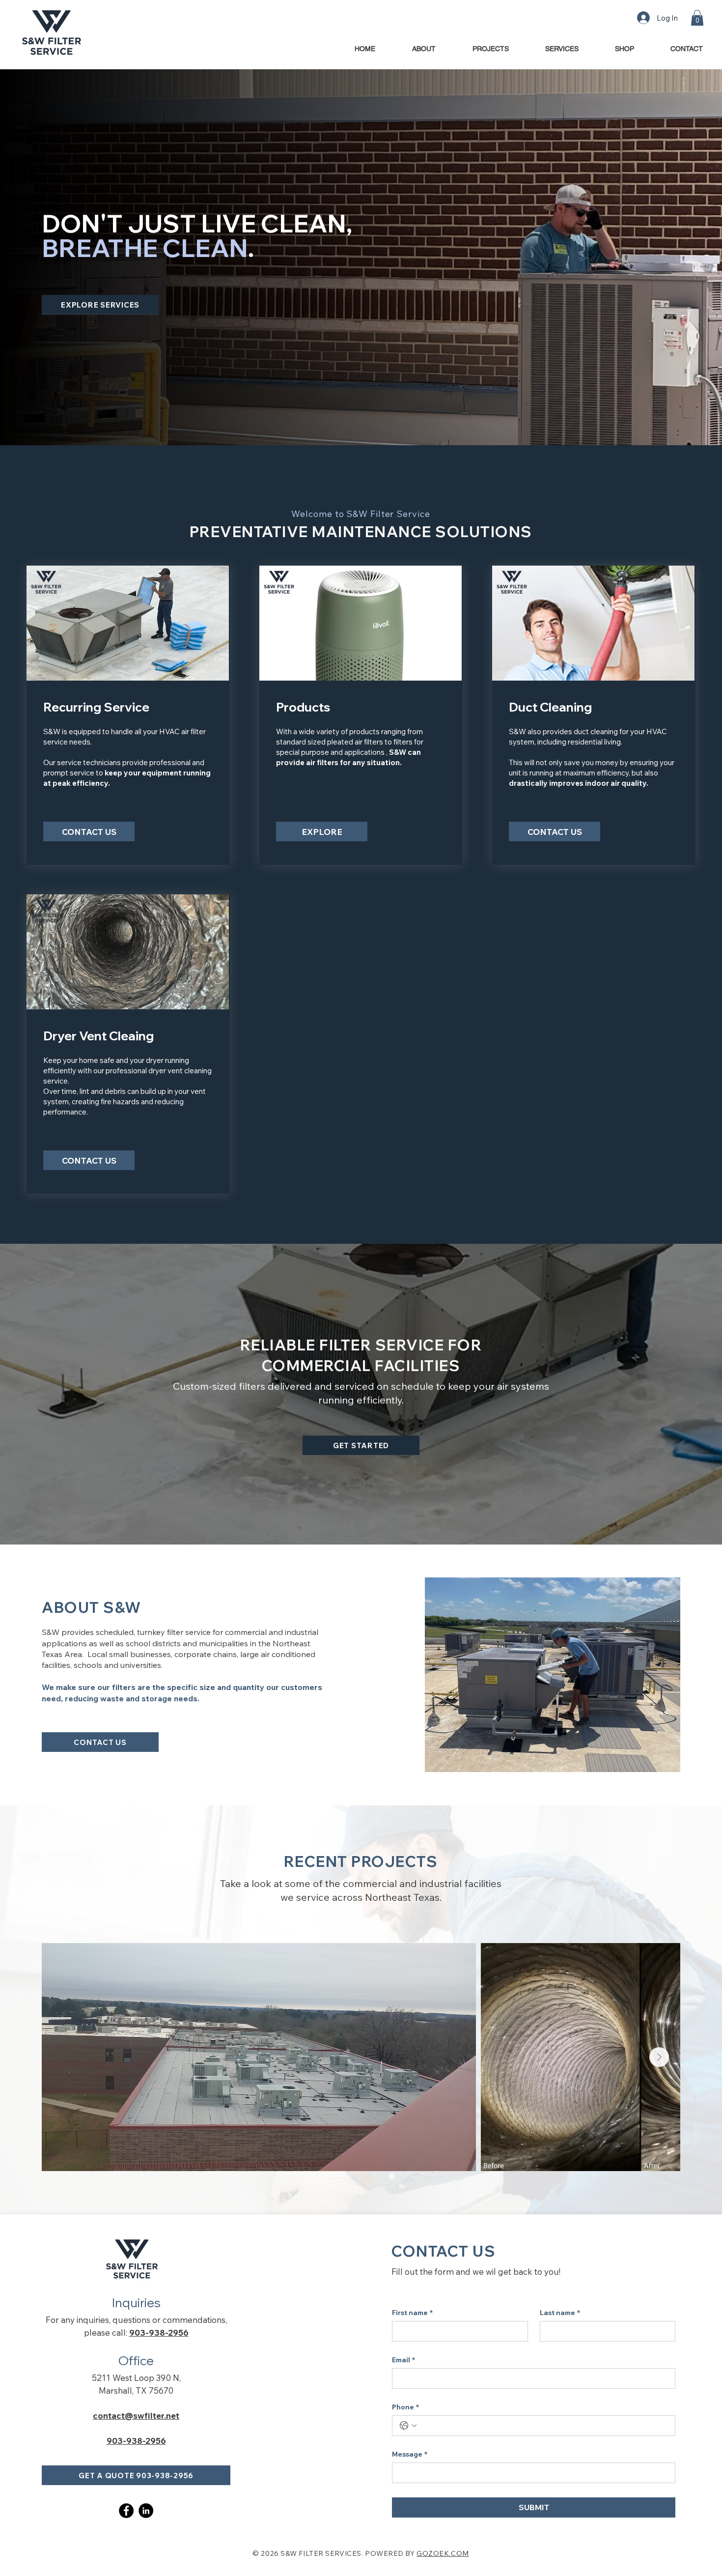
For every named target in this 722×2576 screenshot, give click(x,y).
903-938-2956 (159, 2333)
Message (410, 2454)
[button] (697, 18)
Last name (560, 2313)
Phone (405, 2407)
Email (403, 2360)
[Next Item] (659, 2057)
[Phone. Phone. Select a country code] (408, 2426)
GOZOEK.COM (443, 2553)
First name (412, 2313)
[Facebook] (126, 2511)
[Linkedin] (146, 2511)
